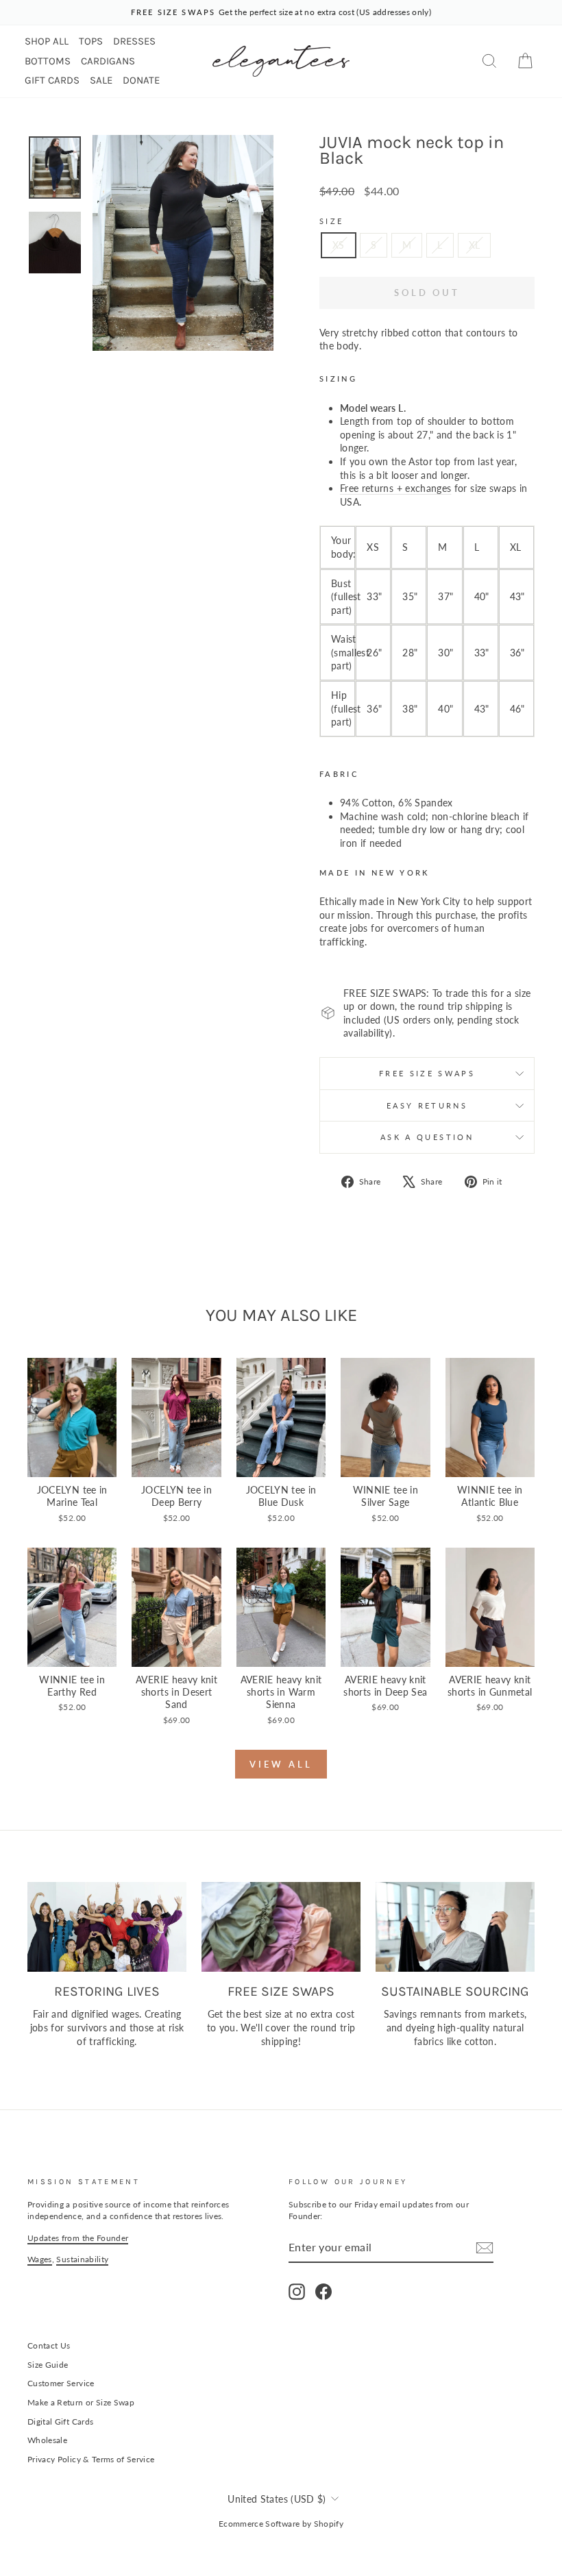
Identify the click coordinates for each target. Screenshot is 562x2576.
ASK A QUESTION (427, 1137)
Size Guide (48, 2365)
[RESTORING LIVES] (107, 1927)
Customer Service (61, 2383)
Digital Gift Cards (60, 2422)
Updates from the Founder (78, 2238)
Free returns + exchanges (395, 488)
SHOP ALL (47, 41)
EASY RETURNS (427, 1105)
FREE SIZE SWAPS (427, 1073)
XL (475, 245)
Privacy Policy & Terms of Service (91, 2459)
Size (331, 221)
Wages (40, 2259)
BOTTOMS (48, 61)
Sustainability (82, 2259)
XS (339, 245)
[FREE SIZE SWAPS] (281, 1927)
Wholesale (47, 2440)
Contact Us (49, 2345)
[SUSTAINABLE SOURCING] (455, 1927)
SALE (101, 80)
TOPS (91, 41)
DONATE (141, 80)
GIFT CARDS (52, 80)
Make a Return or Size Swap (81, 2402)
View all (281, 1764)
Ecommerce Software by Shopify (281, 2524)
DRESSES (134, 41)
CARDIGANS (108, 61)
